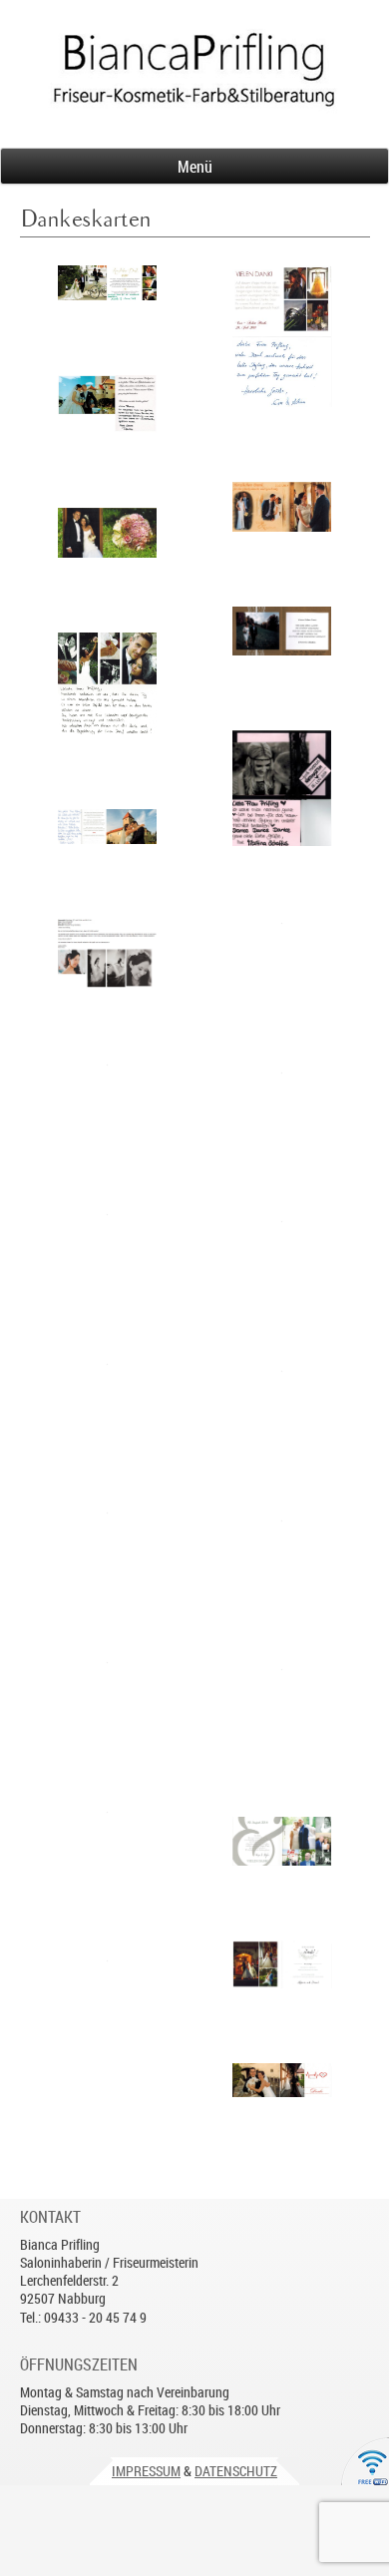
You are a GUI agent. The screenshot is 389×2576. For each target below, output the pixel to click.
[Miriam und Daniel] (282, 1964)
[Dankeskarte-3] (108, 532)
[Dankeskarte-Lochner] (108, 1399)
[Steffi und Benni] (108, 1996)
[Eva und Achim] (282, 336)
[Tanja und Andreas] (282, 507)
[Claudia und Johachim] (108, 1698)
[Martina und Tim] (282, 788)
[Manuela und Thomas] (108, 283)
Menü (195, 167)
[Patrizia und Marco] (108, 404)
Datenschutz (236, 2471)
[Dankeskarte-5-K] (108, 954)
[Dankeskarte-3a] (108, 683)
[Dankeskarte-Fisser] (282, 1257)
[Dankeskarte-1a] (282, 2080)
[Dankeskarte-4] (282, 1841)
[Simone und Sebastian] (282, 632)
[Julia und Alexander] (282, 1705)
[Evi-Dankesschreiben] (108, 1548)
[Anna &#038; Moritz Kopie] (282, 1556)
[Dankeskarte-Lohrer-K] (282, 1108)
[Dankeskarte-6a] (108, 1100)
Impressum (146, 2471)
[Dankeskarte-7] (108, 1250)
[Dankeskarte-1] (108, 827)
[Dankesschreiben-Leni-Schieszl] (282, 1406)
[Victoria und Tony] (108, 1847)
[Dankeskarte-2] (282, 958)
